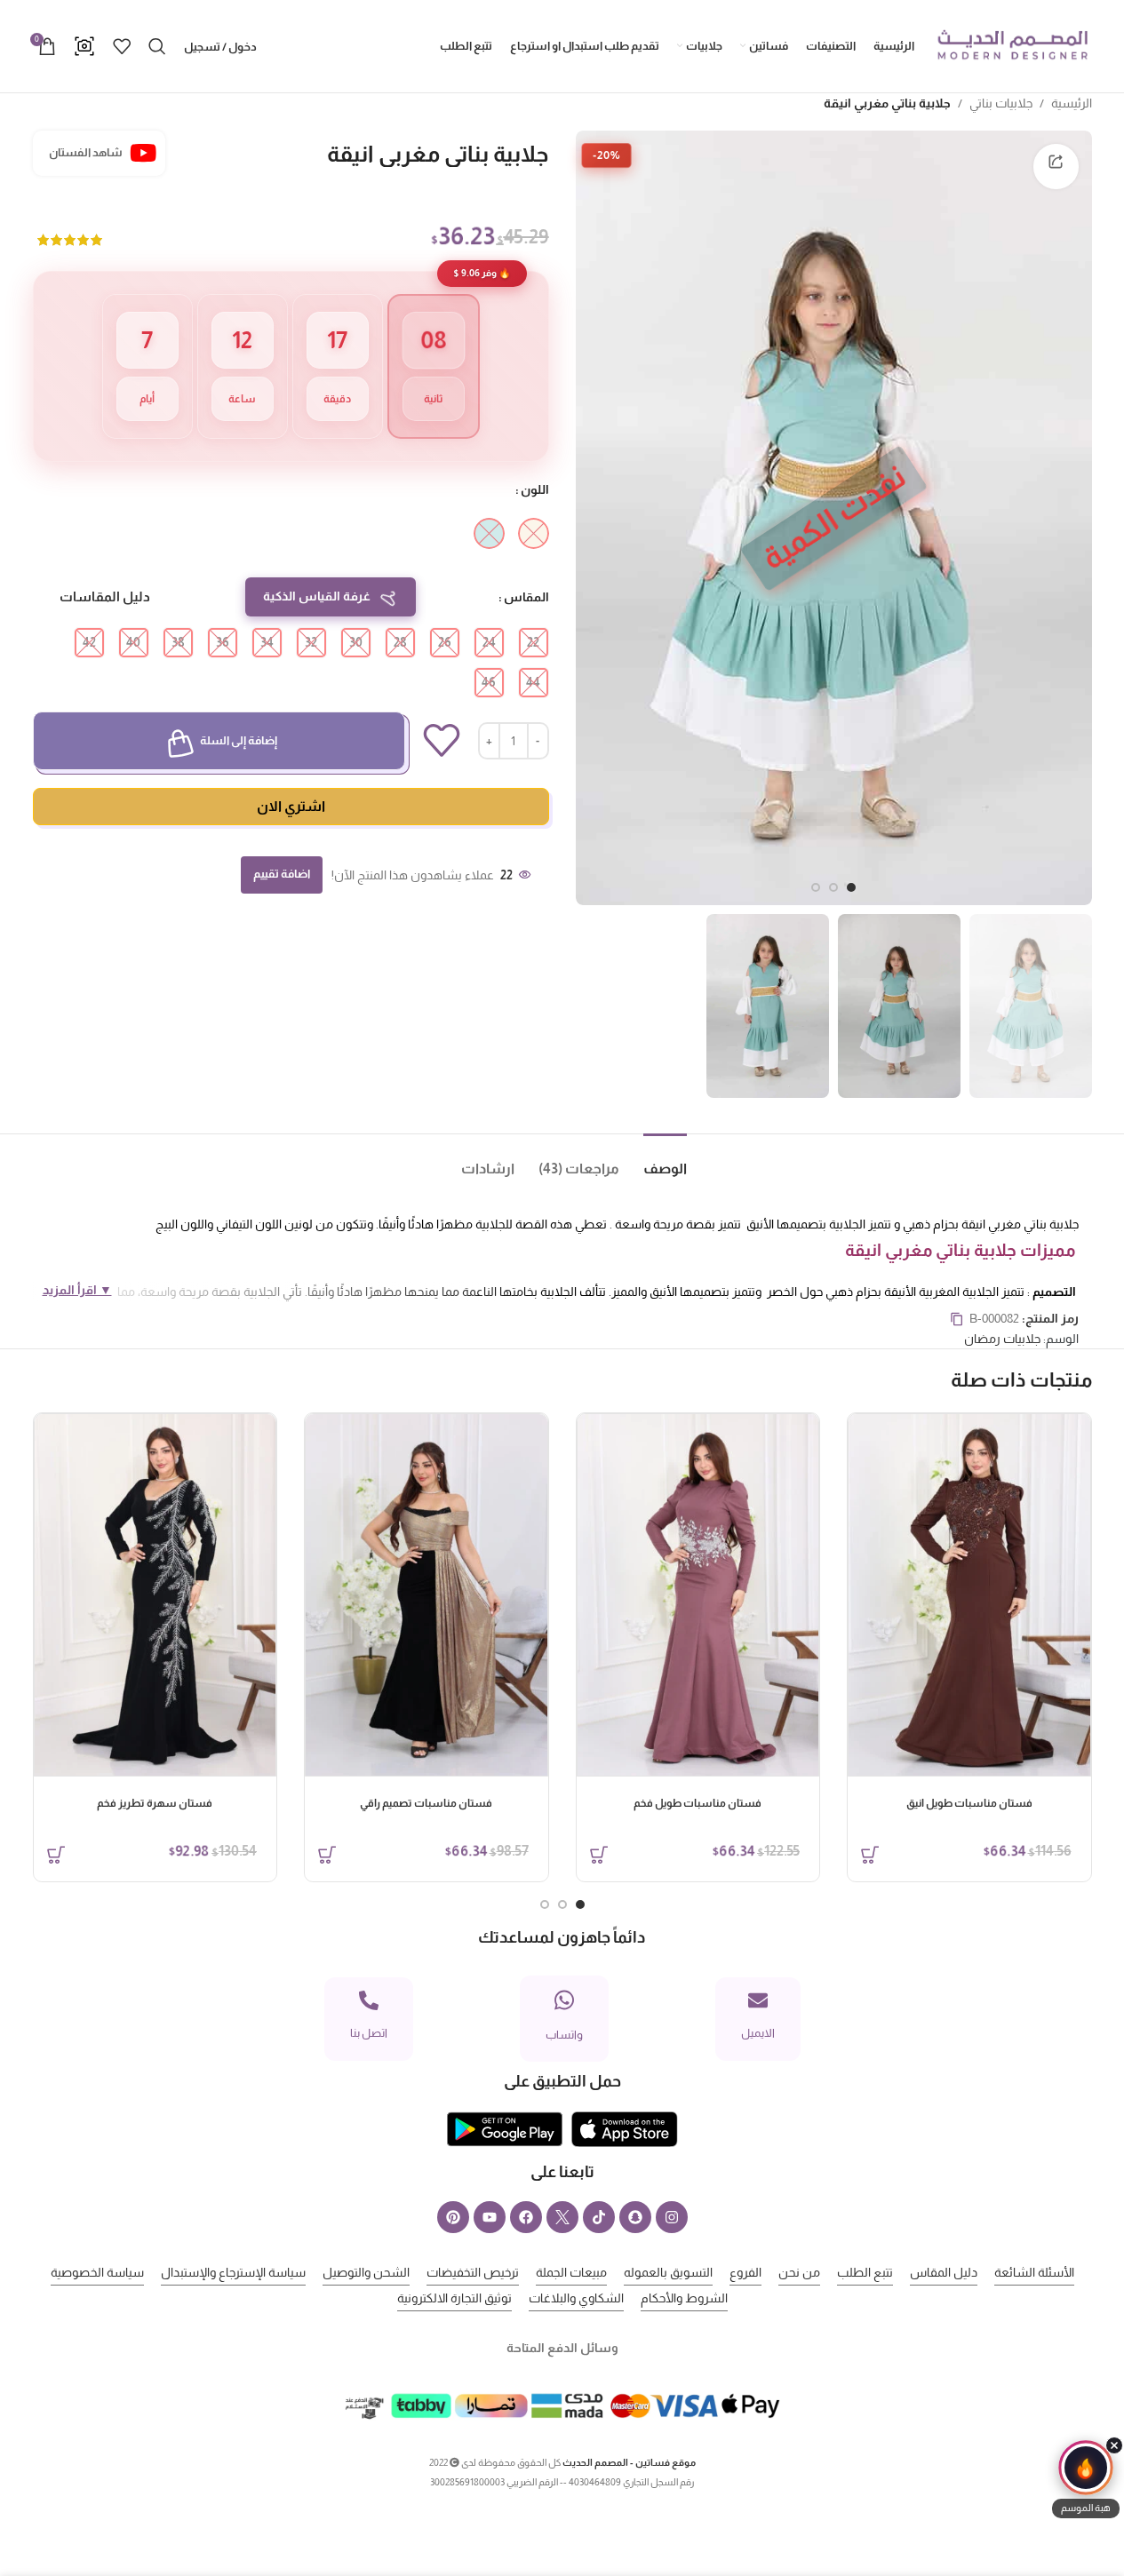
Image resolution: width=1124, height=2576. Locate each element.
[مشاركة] (1056, 166)
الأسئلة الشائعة (1034, 2272)
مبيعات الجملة (571, 2272)
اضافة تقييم (282, 874)
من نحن (799, 2272)
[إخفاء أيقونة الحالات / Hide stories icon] (1114, 2445)
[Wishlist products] (122, 46)
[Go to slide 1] (851, 887)
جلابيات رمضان (1002, 1339)
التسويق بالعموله (668, 2272)
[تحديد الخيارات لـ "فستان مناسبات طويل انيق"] (870, 1855)
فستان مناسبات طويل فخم (698, 1803)
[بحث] (157, 46)
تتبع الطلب (865, 2272)
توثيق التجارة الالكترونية (454, 2298)
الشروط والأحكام (684, 2298)
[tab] (653, 1161)
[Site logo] (1012, 45)
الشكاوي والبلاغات (576, 2298)
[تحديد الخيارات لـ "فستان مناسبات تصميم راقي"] (327, 1855)
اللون (535, 489)
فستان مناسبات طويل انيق (969, 1803)
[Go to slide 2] (833, 887)
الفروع (745, 2272)
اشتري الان (291, 806)
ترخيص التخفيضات (473, 2272)
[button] (1086, 2479)
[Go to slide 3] (816, 887)
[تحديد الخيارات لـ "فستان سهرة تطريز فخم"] (56, 1855)
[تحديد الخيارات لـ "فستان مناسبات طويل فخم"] (599, 1855)
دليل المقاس (944, 2272)
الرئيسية (1072, 103)
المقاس (526, 597)
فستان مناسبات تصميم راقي (426, 1803)
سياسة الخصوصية (97, 2272)
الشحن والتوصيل (366, 2272)
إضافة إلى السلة (239, 740)
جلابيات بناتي (1001, 103)
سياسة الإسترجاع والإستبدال (233, 2272)
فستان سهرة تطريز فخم (155, 1803)
